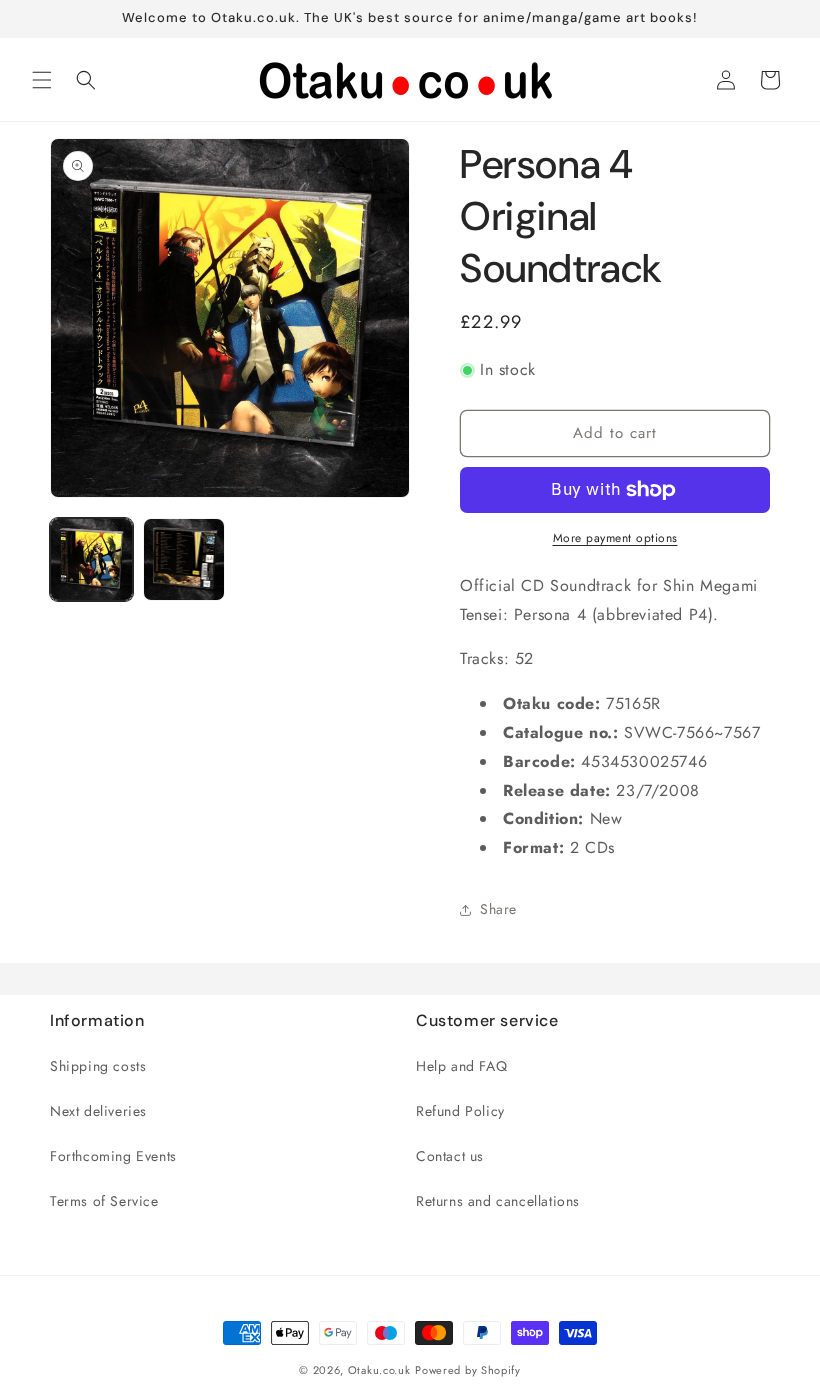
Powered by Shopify (468, 1370)
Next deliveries (98, 1111)
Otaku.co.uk (379, 1370)
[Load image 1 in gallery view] (91, 559)
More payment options (615, 538)
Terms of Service (104, 1201)
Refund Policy (460, 1111)
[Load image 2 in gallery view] (184, 559)
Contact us (450, 1156)
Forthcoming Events (113, 1156)
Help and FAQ (461, 1066)
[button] (42, 80)
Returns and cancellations (498, 1201)
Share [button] (498, 909)
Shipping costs (98, 1066)
